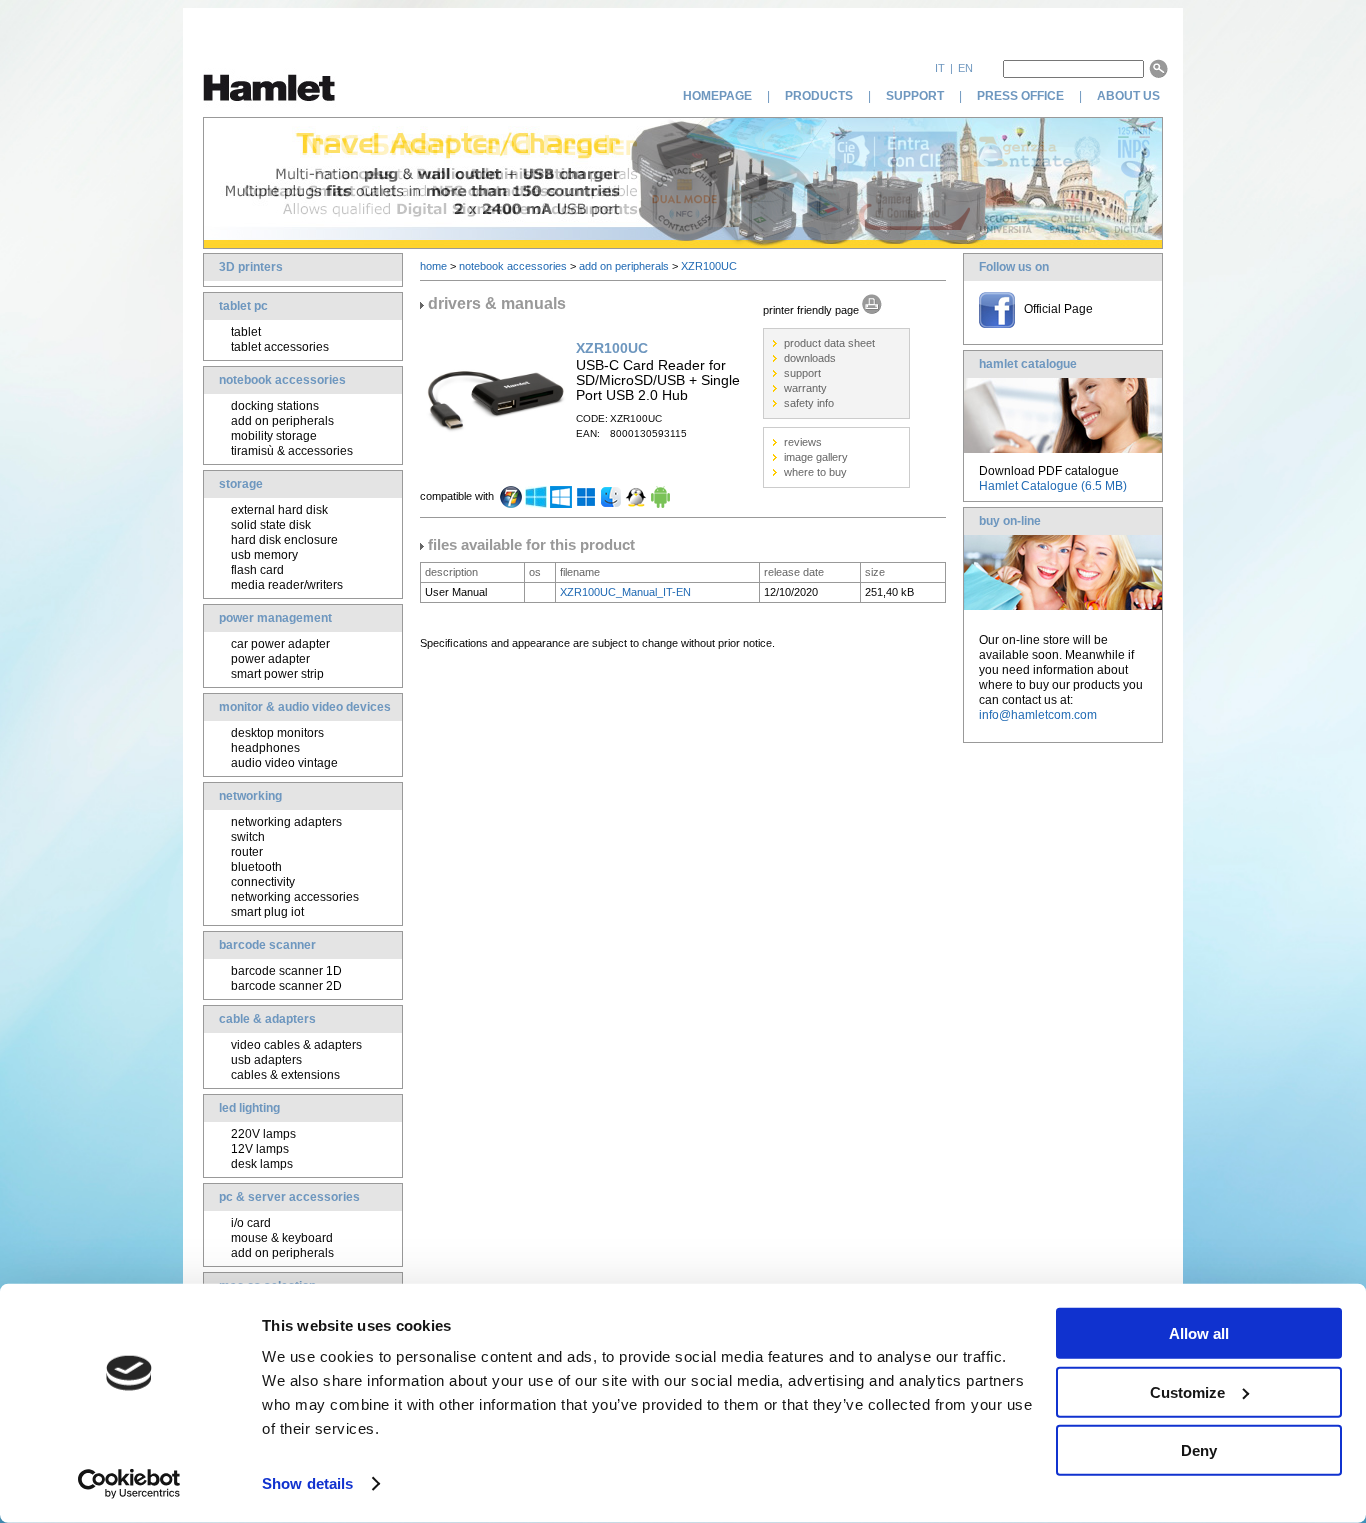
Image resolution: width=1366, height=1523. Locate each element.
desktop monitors (277, 733)
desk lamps (262, 1164)
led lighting (249, 1108)
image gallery (816, 457)
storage (241, 484)
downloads (810, 358)
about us (1130, 96)
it (940, 68)
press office (1020, 96)
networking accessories (295, 897)
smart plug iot (267, 912)
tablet (246, 332)
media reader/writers (287, 585)
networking (250, 796)
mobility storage (274, 436)
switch (248, 837)
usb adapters (266, 1060)
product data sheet (829, 343)
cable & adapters (267, 1019)
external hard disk (279, 510)
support (915, 96)
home (433, 266)
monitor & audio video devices (305, 707)
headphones (265, 748)
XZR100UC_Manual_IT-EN (625, 592)
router (247, 852)
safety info (809, 403)
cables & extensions (285, 1075)
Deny (1199, 1450)
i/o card (251, 1223)
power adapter (270, 659)
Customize (1187, 1391)
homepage (717, 96)
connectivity (263, 882)
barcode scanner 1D (286, 971)
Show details (307, 1483)
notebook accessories (282, 380)
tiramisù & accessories (292, 451)
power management (275, 618)
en (965, 68)
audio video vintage (284, 763)
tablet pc (243, 306)
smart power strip (277, 674)
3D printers (251, 267)
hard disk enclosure (284, 540)
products (819, 96)
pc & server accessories (289, 1197)
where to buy (815, 472)
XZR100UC (709, 266)
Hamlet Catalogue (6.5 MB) (1053, 486)
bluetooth (256, 867)
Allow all (1199, 1333)
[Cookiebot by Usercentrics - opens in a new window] (129, 1484)
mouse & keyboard (282, 1238)
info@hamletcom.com (1038, 715)
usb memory (264, 555)
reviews (803, 442)
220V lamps (263, 1134)
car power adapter (280, 644)
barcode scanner (267, 945)
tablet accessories (280, 347)
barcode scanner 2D (286, 986)
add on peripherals (282, 421)
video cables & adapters (296, 1045)
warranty (805, 388)
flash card (257, 570)
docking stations (275, 406)
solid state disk (271, 525)
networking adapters (286, 822)
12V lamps (260, 1149)
